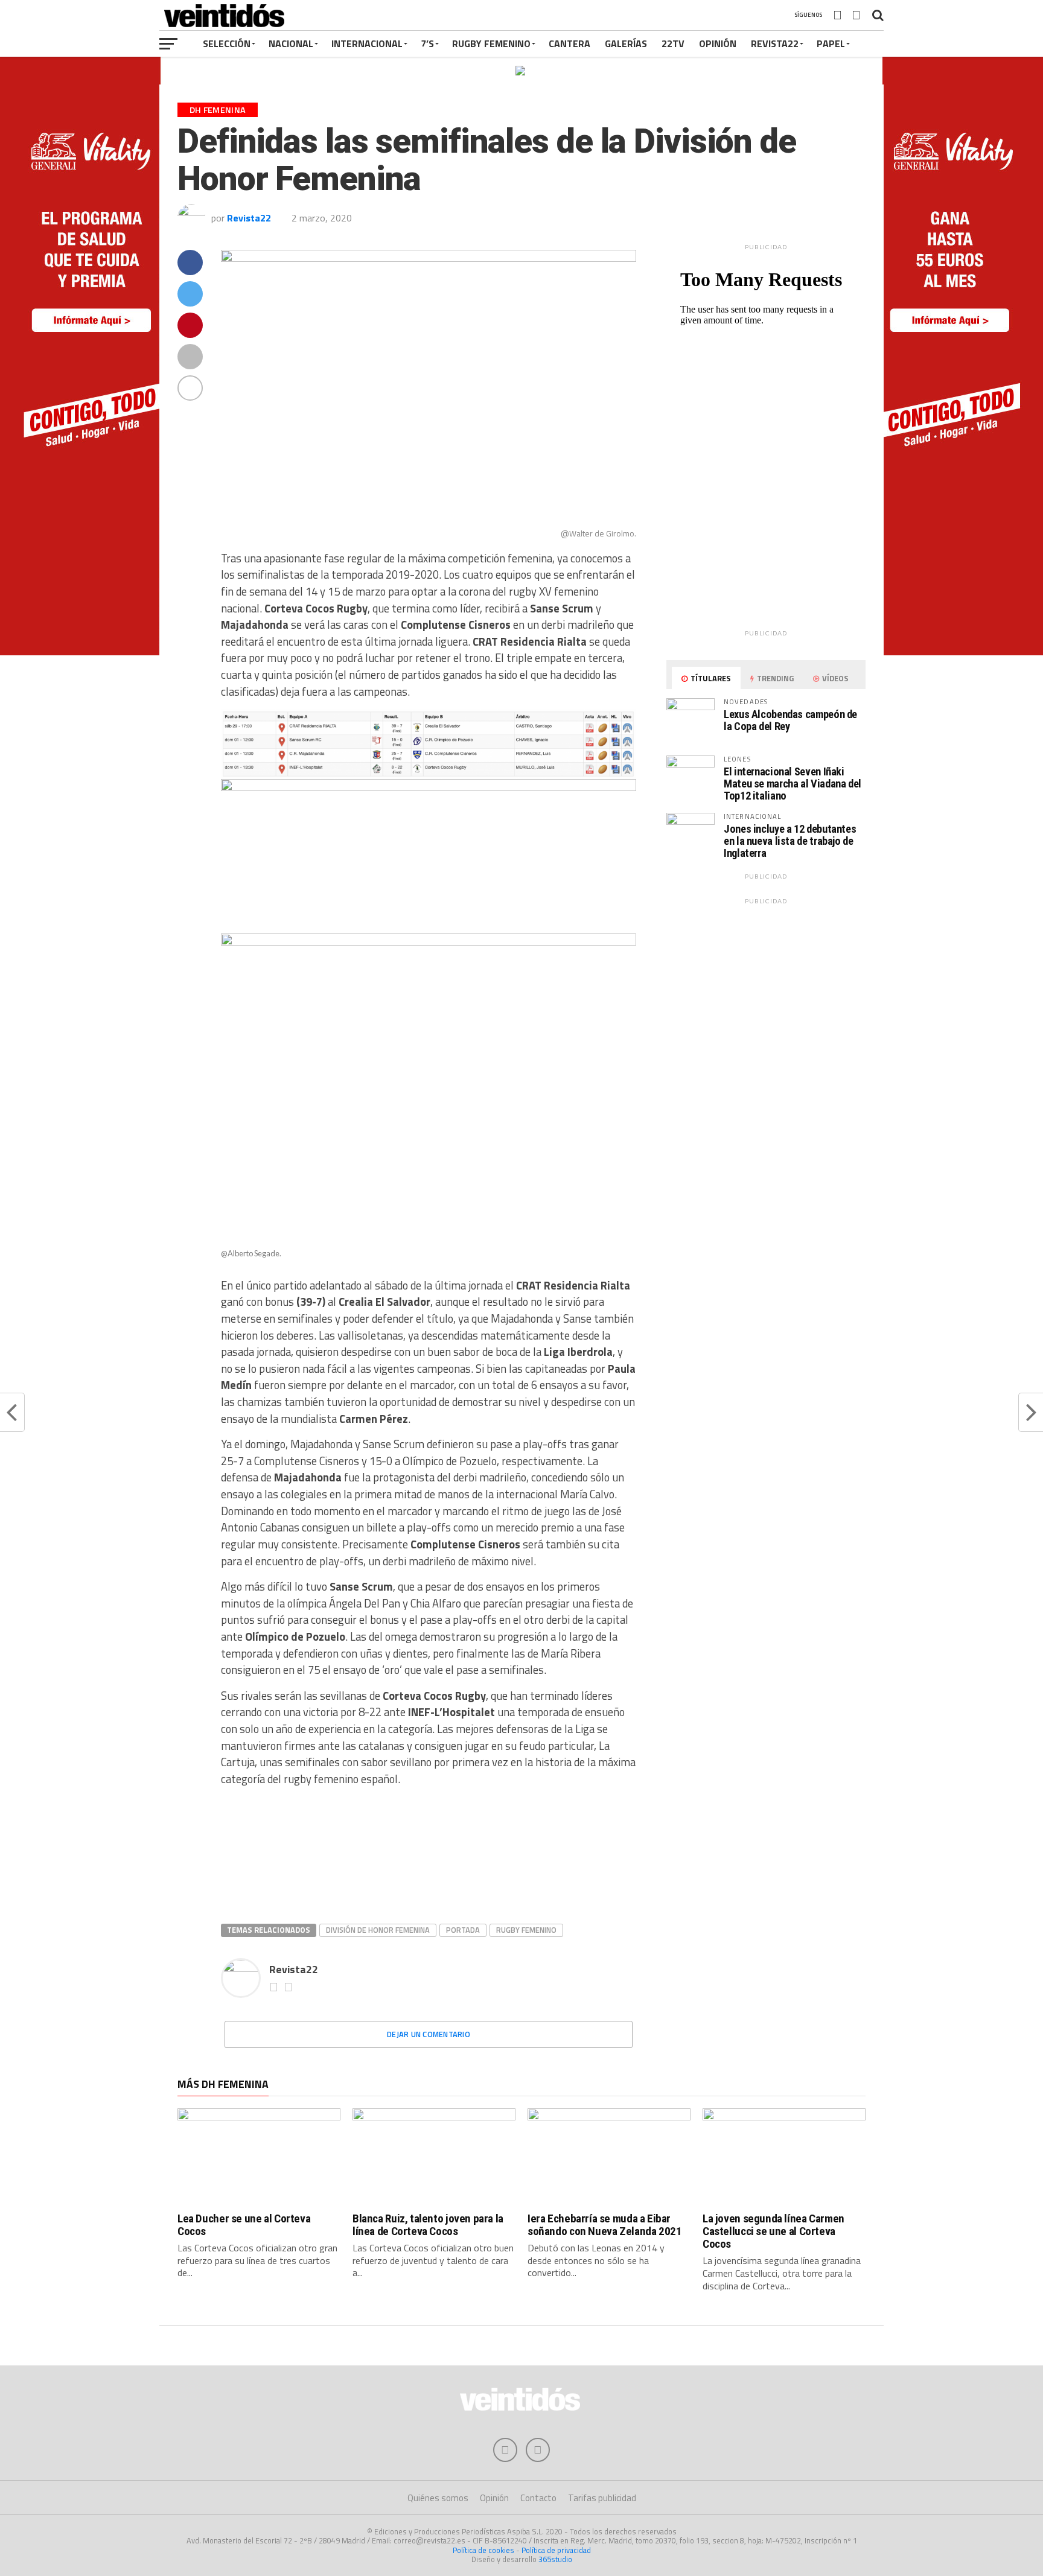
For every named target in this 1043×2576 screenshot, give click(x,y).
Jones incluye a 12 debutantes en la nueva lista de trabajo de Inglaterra (790, 841)
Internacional (367, 43)
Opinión (718, 43)
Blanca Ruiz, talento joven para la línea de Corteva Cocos (428, 2225)
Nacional (291, 43)
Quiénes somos (438, 2498)
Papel (831, 43)
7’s (427, 43)
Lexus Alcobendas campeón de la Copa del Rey (790, 720)
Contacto (538, 2498)
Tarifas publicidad (602, 2498)
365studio (555, 2559)
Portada (463, 1930)
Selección (227, 43)
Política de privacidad (556, 2550)
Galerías (626, 43)
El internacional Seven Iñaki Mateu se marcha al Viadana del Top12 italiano (793, 784)
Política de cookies (483, 2550)
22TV (673, 43)
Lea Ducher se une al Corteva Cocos (244, 2225)
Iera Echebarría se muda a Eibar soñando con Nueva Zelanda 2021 (604, 2225)
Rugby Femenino (491, 43)
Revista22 (775, 43)
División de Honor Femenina (378, 1930)
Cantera (569, 43)
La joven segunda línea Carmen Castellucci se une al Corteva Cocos (773, 2231)
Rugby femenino (526, 1930)
